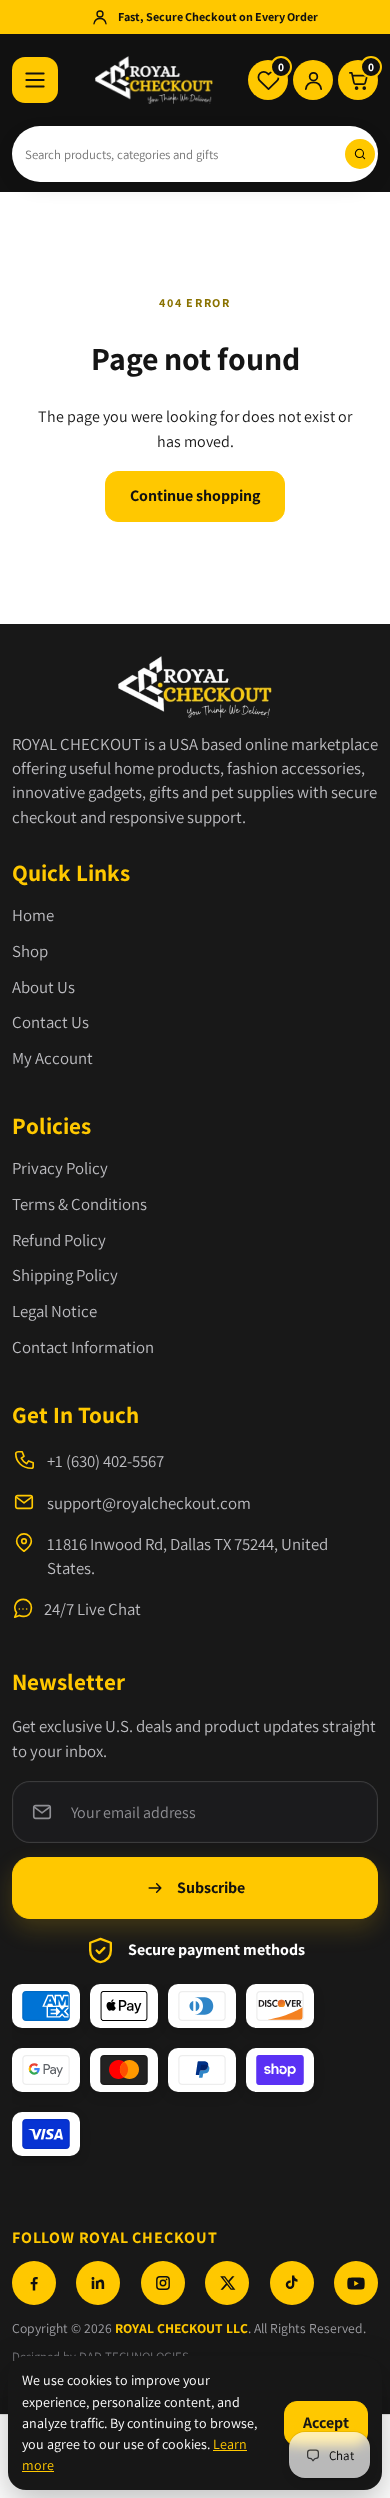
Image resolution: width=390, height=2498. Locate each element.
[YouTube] (356, 2283)
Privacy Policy (60, 1168)
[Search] (360, 154)
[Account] (313, 80)
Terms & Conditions (79, 1204)
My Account (52, 1058)
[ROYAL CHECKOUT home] (154, 80)
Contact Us (50, 1022)
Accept (326, 2422)
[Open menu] (35, 80)
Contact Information (83, 1347)
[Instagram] (163, 2283)
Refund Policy (59, 1240)
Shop (30, 951)
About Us (43, 987)
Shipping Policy (65, 1275)
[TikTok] (292, 2283)
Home (33, 915)
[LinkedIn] (98, 2283)
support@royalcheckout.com (149, 1503)
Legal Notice (54, 1311)
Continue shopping (195, 495)
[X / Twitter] (227, 2283)
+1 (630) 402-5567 (105, 1461)
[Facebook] (34, 2283)
